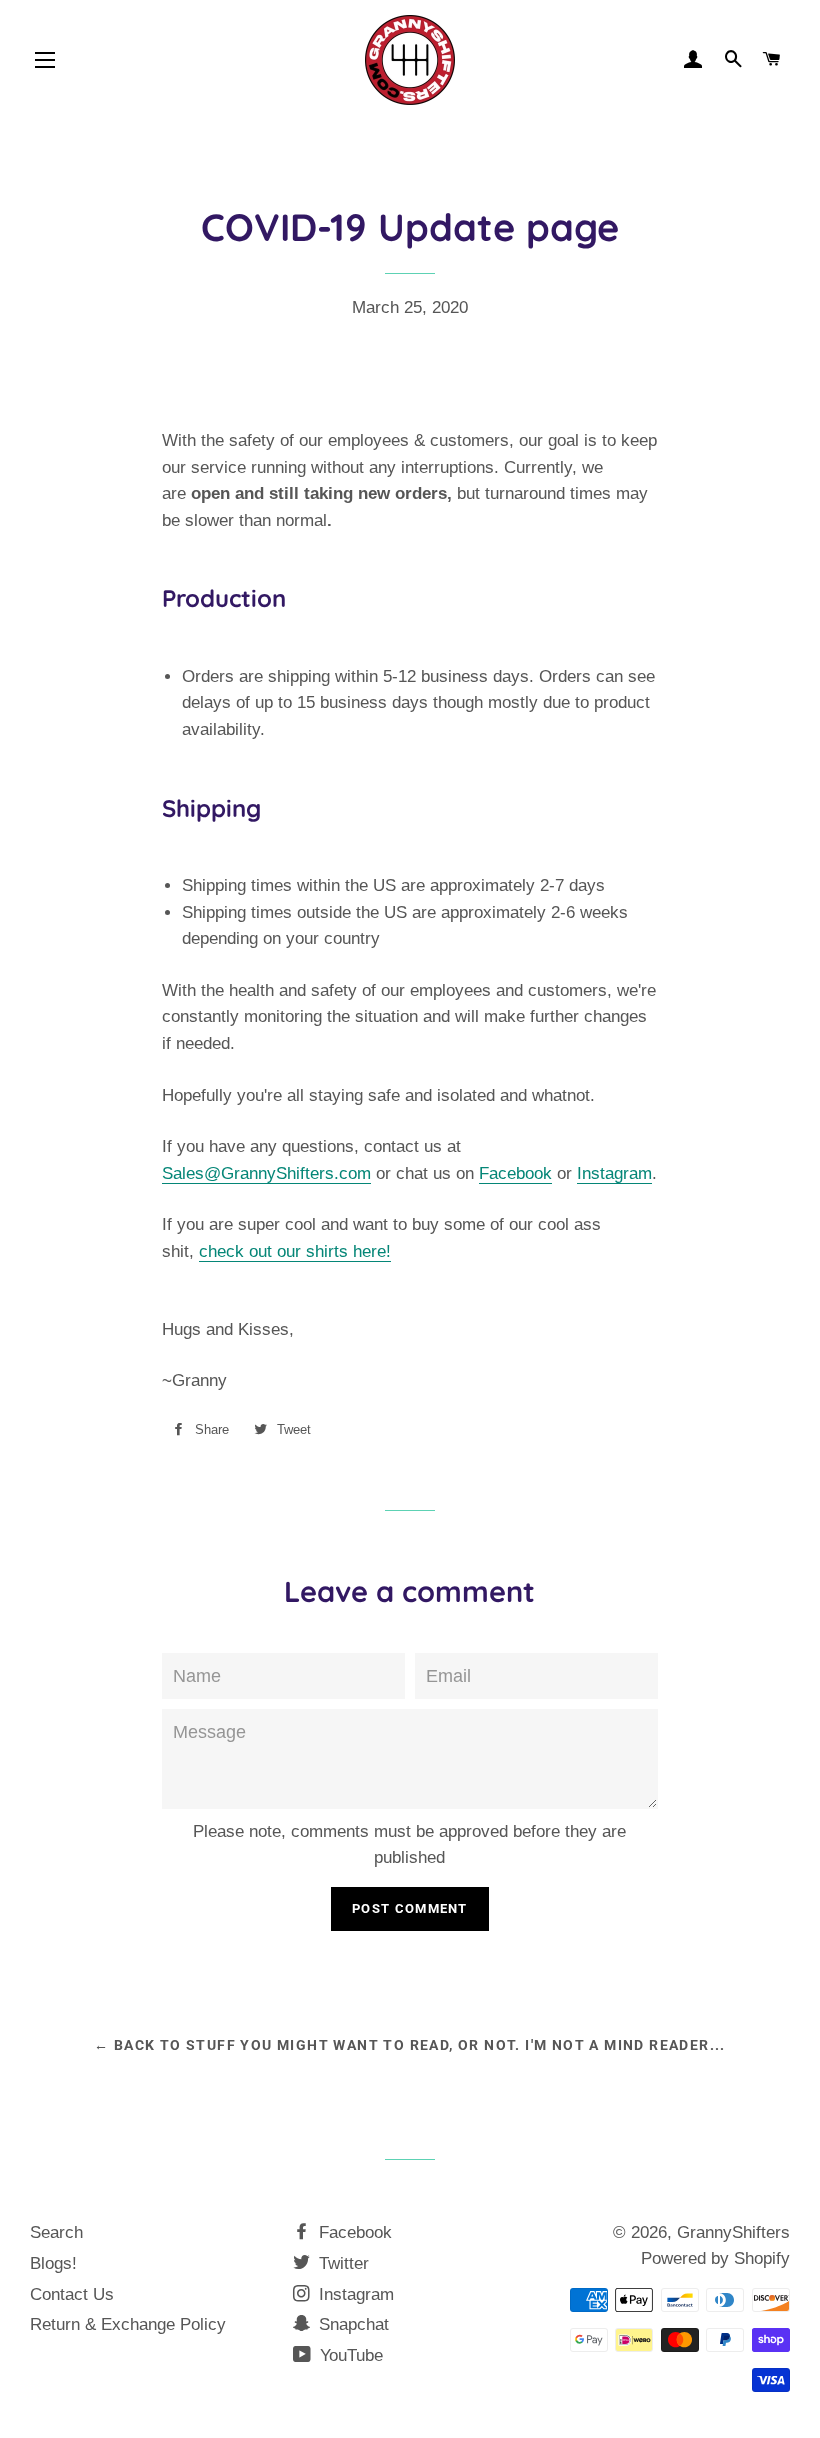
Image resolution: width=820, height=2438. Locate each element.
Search (56, 2232)
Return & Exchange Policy (128, 2324)
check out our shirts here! (295, 1251)
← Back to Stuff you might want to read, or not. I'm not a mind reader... (410, 2045)
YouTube (349, 2355)
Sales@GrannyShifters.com (266, 1173)
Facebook (515, 1173)
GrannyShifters (733, 2232)
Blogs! (53, 2263)
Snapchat (351, 2324)
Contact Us (72, 2294)
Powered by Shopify (715, 2258)
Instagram (614, 1173)
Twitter (341, 2263)
